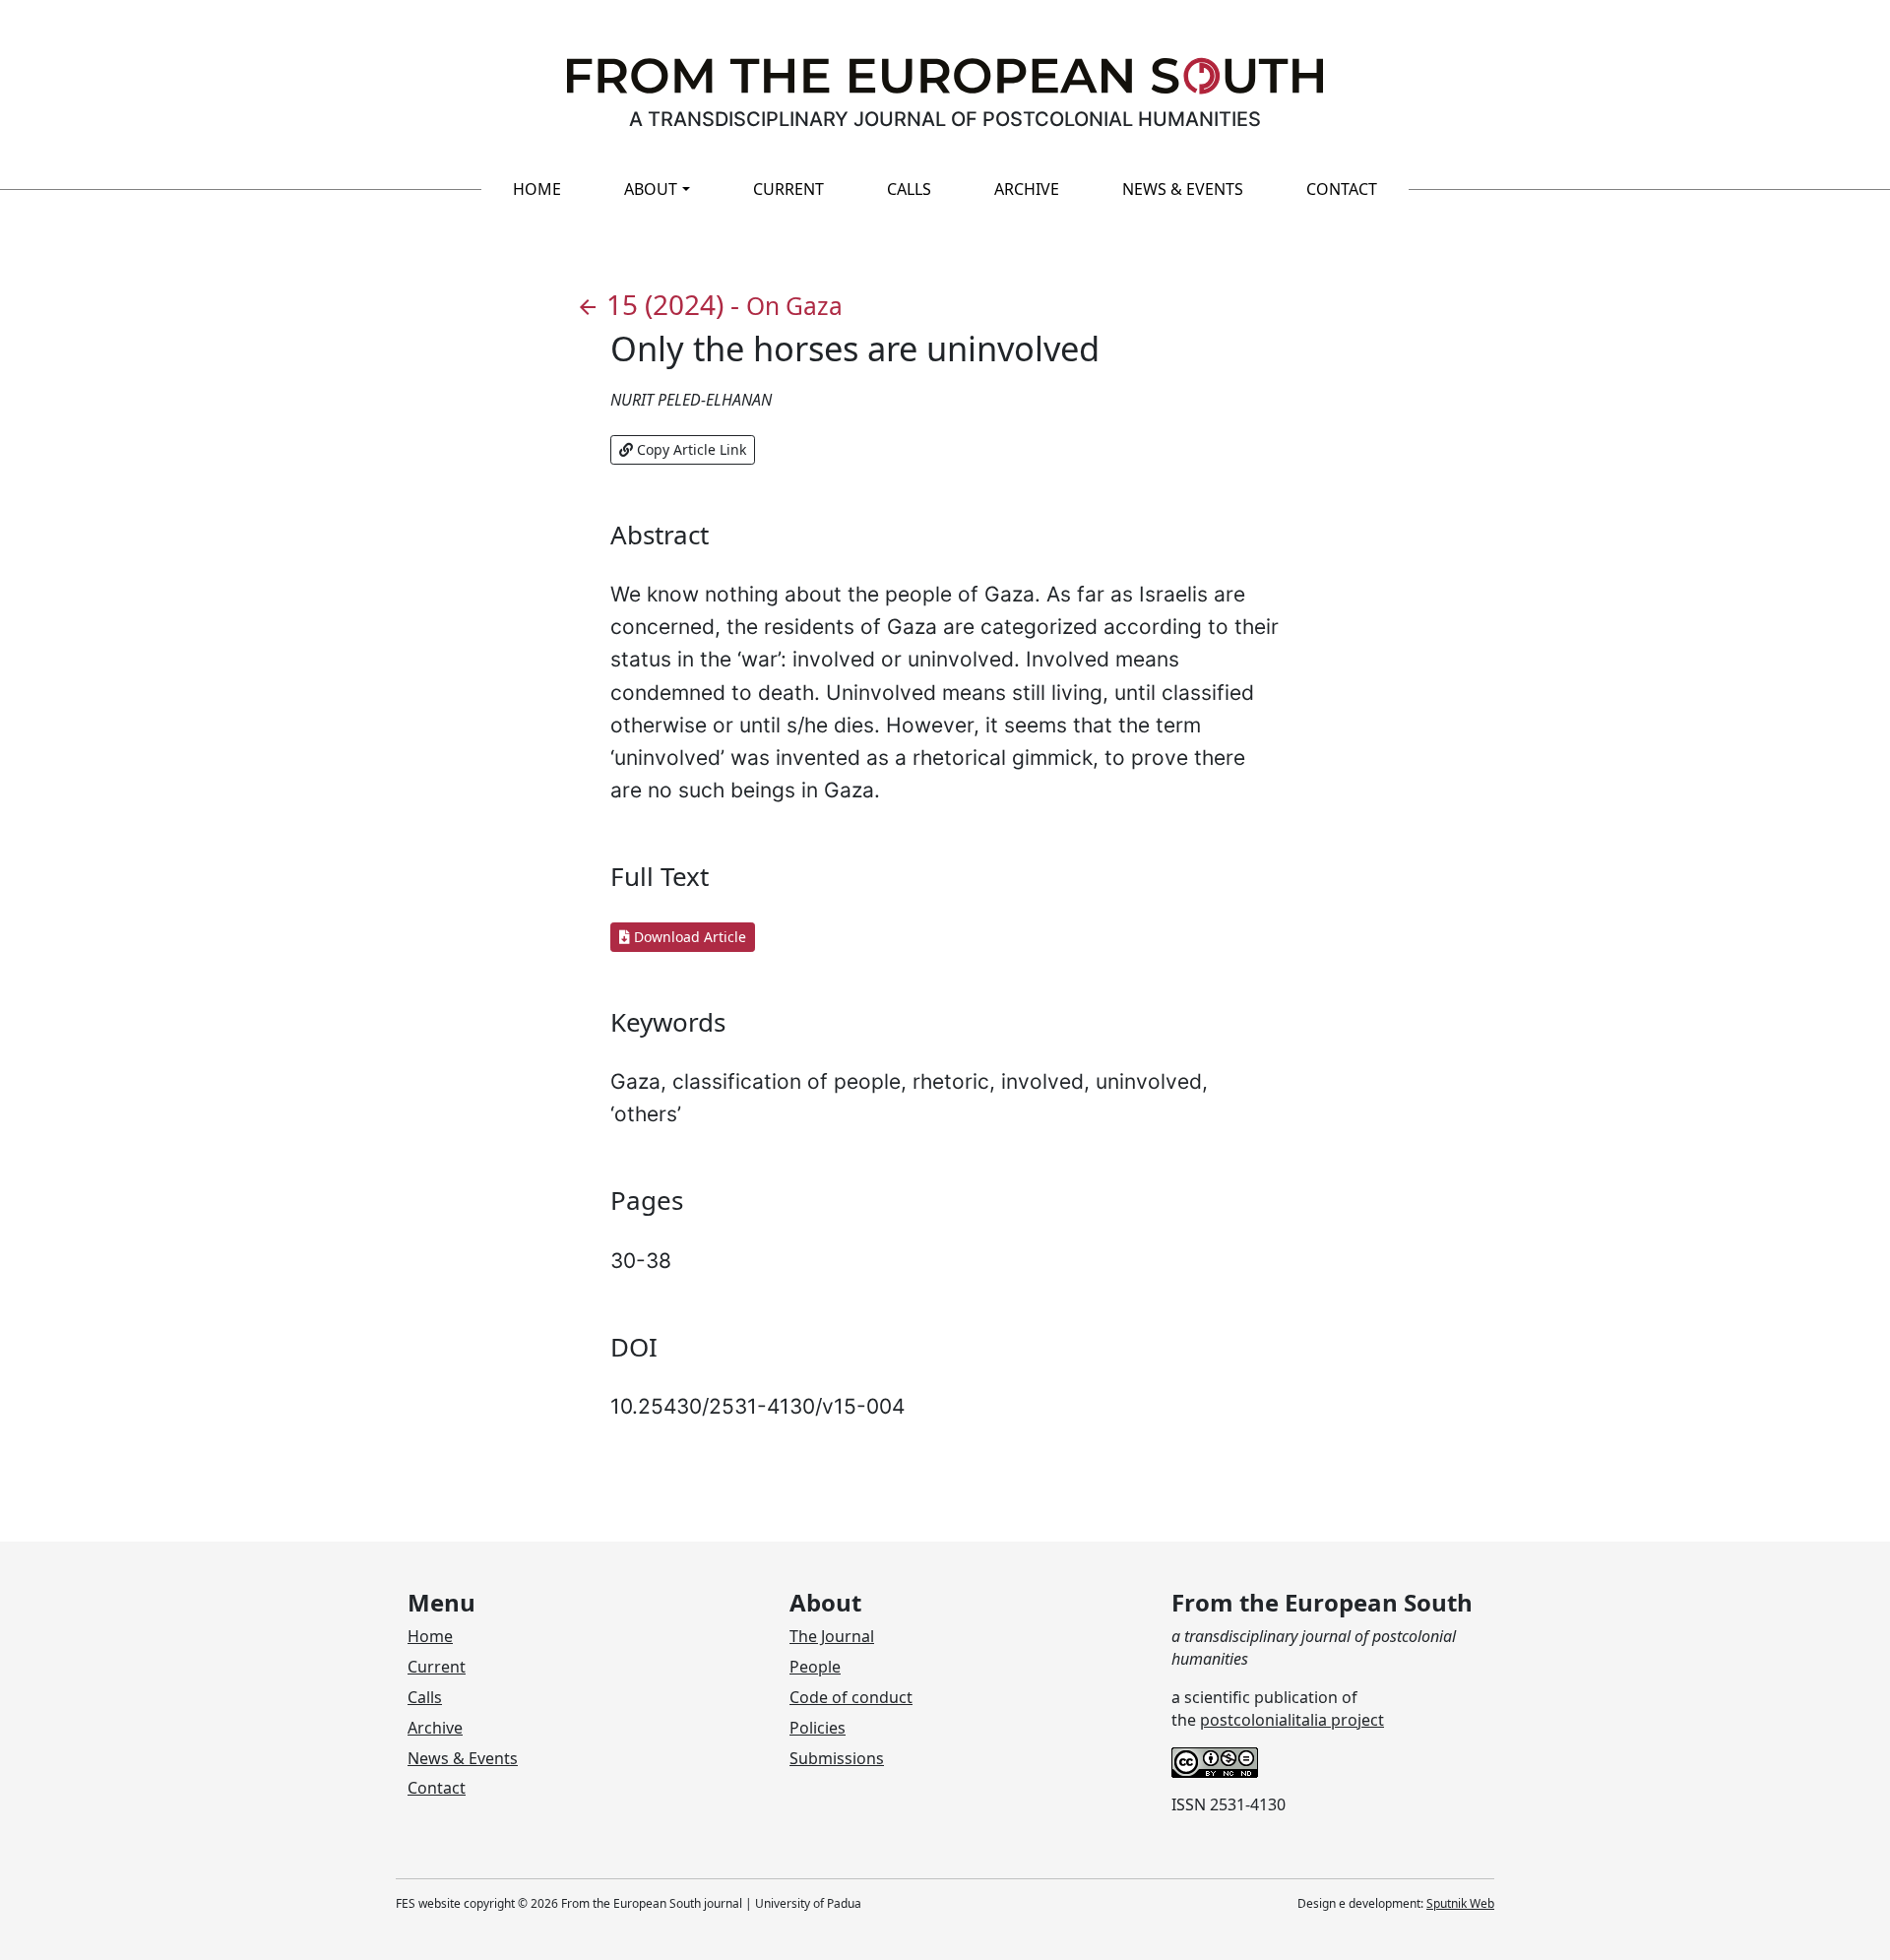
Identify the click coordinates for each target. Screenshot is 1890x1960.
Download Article (688, 937)
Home (537, 189)
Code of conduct (851, 1697)
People (815, 1667)
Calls (909, 189)
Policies (818, 1728)
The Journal (832, 1636)
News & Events (1183, 189)
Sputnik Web (1460, 1903)
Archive (1027, 189)
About (651, 189)
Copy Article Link (690, 449)
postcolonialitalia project (1292, 1720)
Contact (1342, 189)
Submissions (837, 1758)
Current (788, 189)
